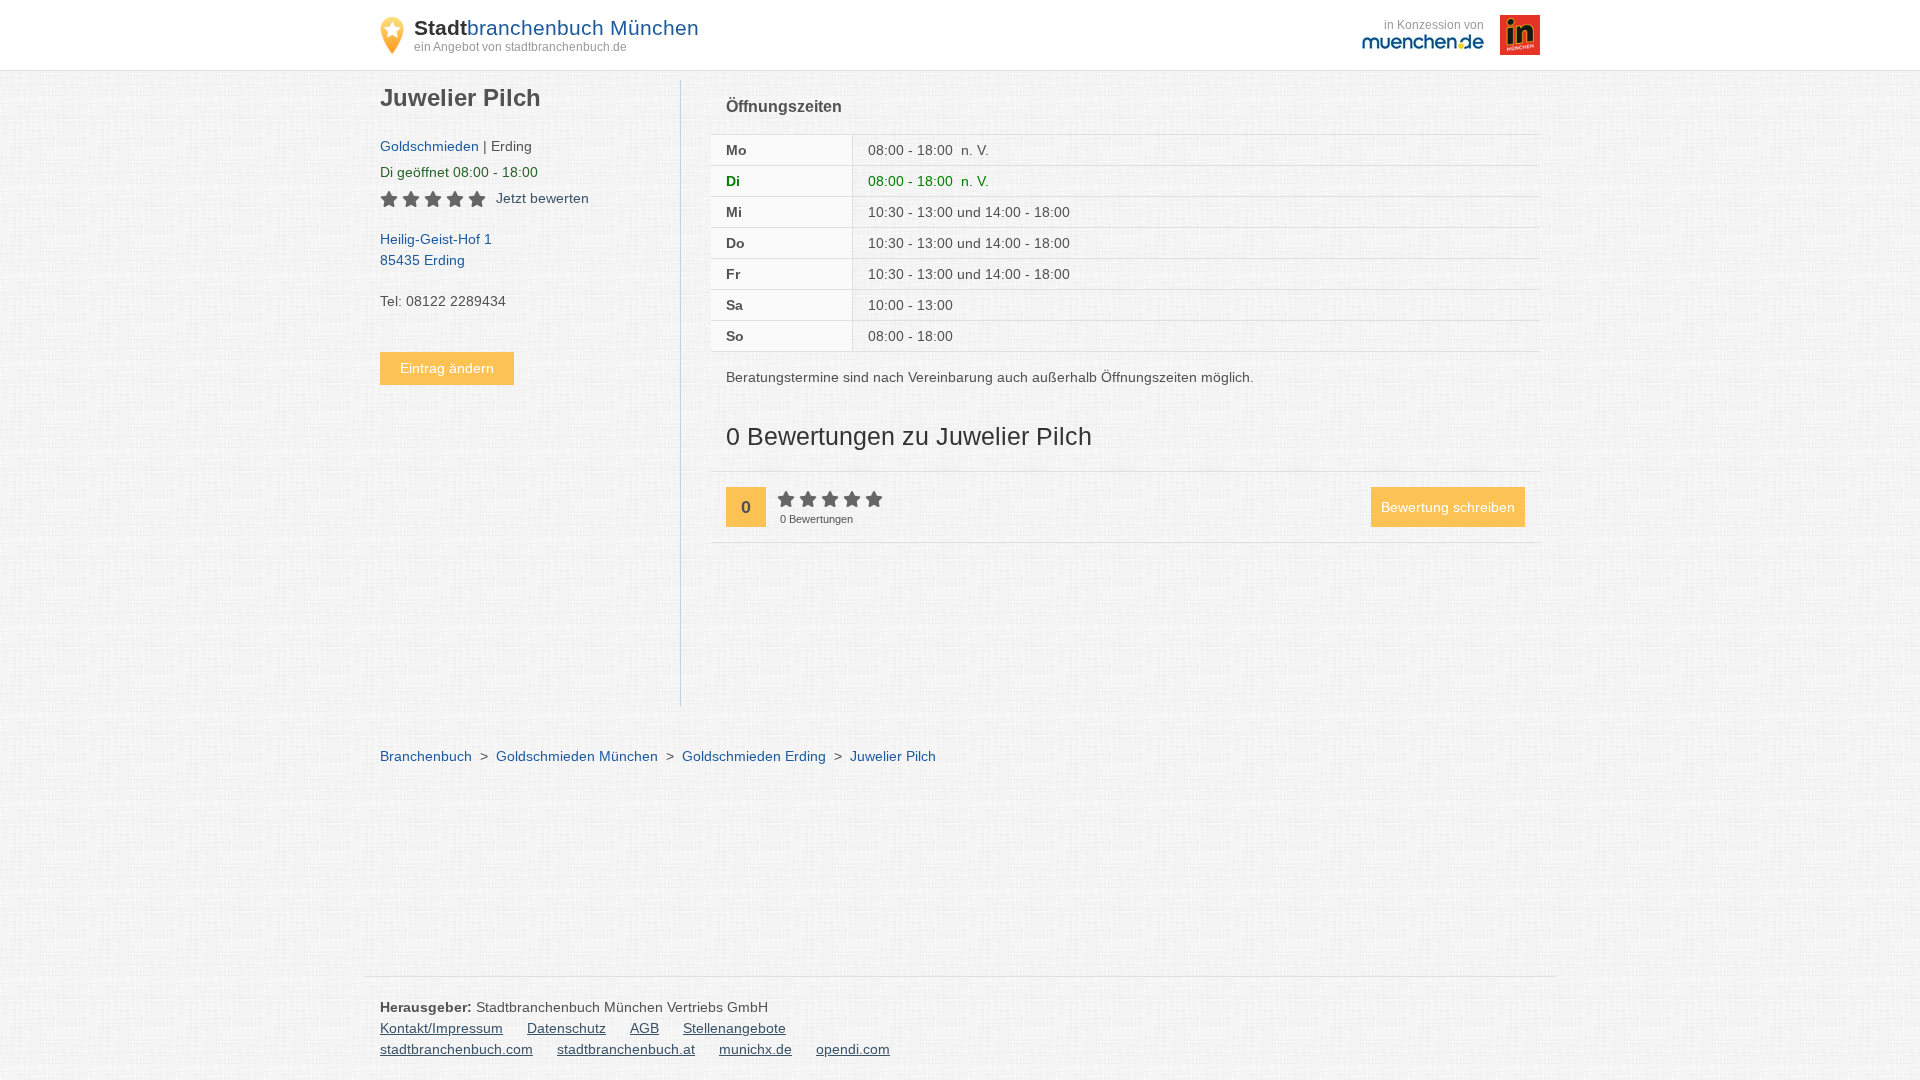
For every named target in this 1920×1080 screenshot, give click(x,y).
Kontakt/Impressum (441, 1028)
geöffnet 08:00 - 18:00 (459, 172)
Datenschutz (566, 1028)
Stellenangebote (734, 1028)
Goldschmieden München (577, 756)
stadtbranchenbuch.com (456, 1049)
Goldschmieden (429, 146)
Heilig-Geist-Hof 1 (436, 249)
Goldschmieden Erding (754, 756)
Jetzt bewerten (542, 198)
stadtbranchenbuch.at (626, 1049)
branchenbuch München (556, 27)
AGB (644, 1028)
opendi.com (853, 1049)
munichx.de (755, 1049)
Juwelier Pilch (893, 756)
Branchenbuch (426, 756)
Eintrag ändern (447, 368)
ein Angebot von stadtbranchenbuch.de (520, 47)
